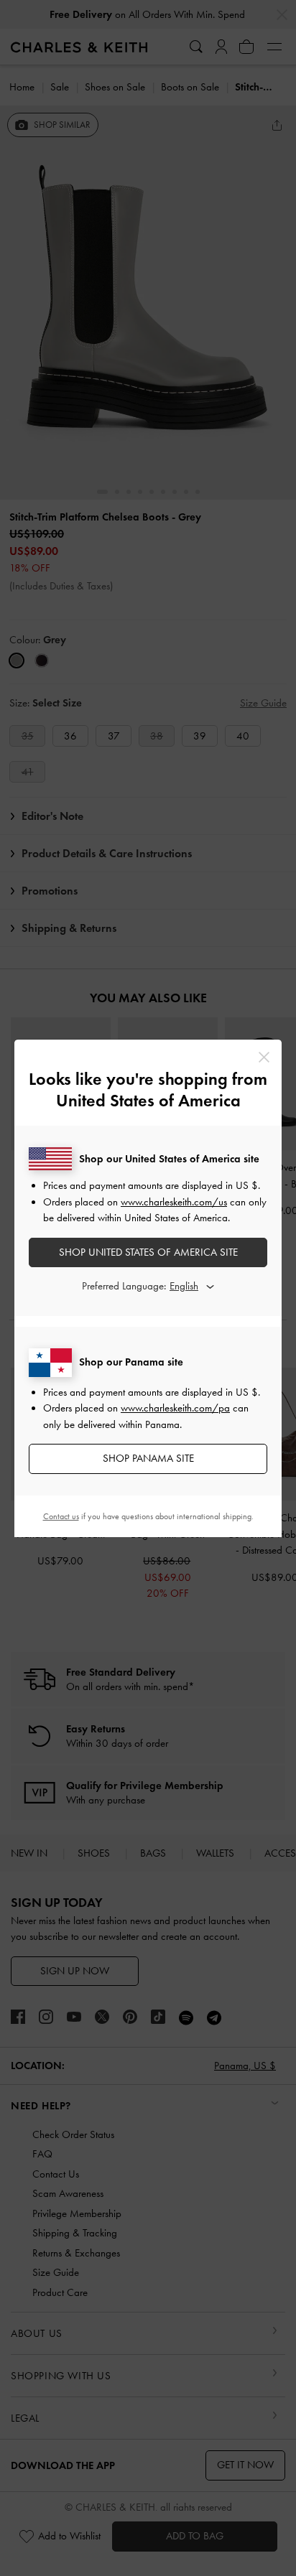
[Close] (264, 1057)
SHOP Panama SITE (148, 1458)
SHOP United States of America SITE (148, 1252)
